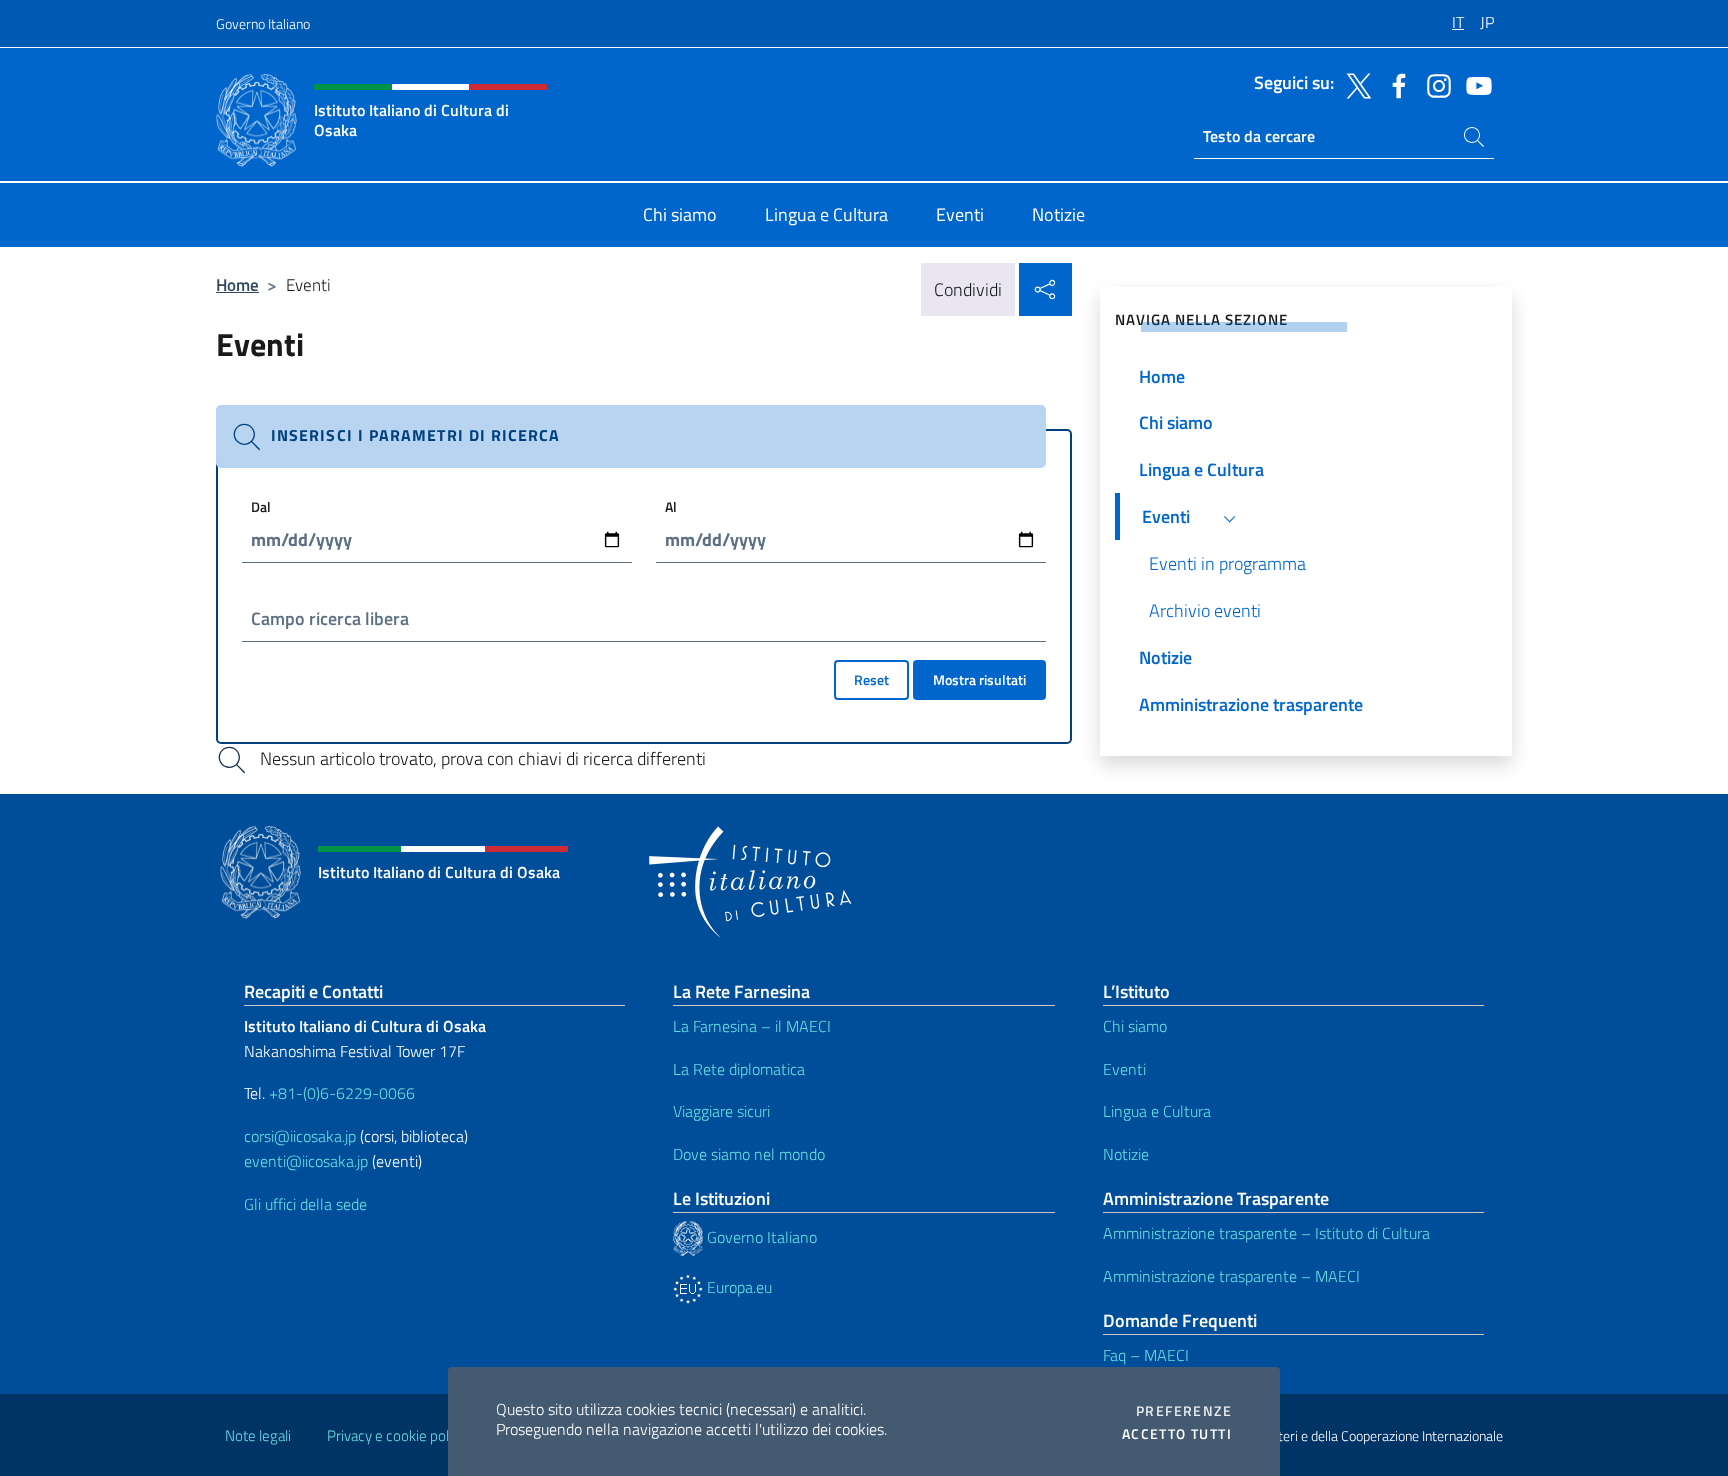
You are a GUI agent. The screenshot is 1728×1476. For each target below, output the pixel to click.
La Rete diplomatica (739, 1069)
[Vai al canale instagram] (1434, 84)
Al (671, 506)
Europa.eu (737, 1287)
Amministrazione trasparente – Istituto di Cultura (1266, 1233)
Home (237, 284)
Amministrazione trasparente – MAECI (1231, 1276)
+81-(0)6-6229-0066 (344, 1093)
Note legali (258, 1435)
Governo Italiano (263, 23)
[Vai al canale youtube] (1474, 84)
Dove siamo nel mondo (749, 1154)
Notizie (1126, 1154)
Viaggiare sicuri (721, 1111)
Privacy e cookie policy (396, 1435)
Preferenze (1184, 1411)
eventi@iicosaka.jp (306, 1161)
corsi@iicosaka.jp (300, 1136)
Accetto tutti (1177, 1434)
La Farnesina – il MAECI (752, 1026)
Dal (261, 506)
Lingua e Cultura (1157, 1111)
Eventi (1124, 1069)
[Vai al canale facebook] (1394, 84)
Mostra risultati (979, 679)
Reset (871, 679)
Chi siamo (1135, 1026)
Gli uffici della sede (305, 1204)
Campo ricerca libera (330, 618)
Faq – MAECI (1146, 1355)
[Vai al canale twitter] (1354, 84)
